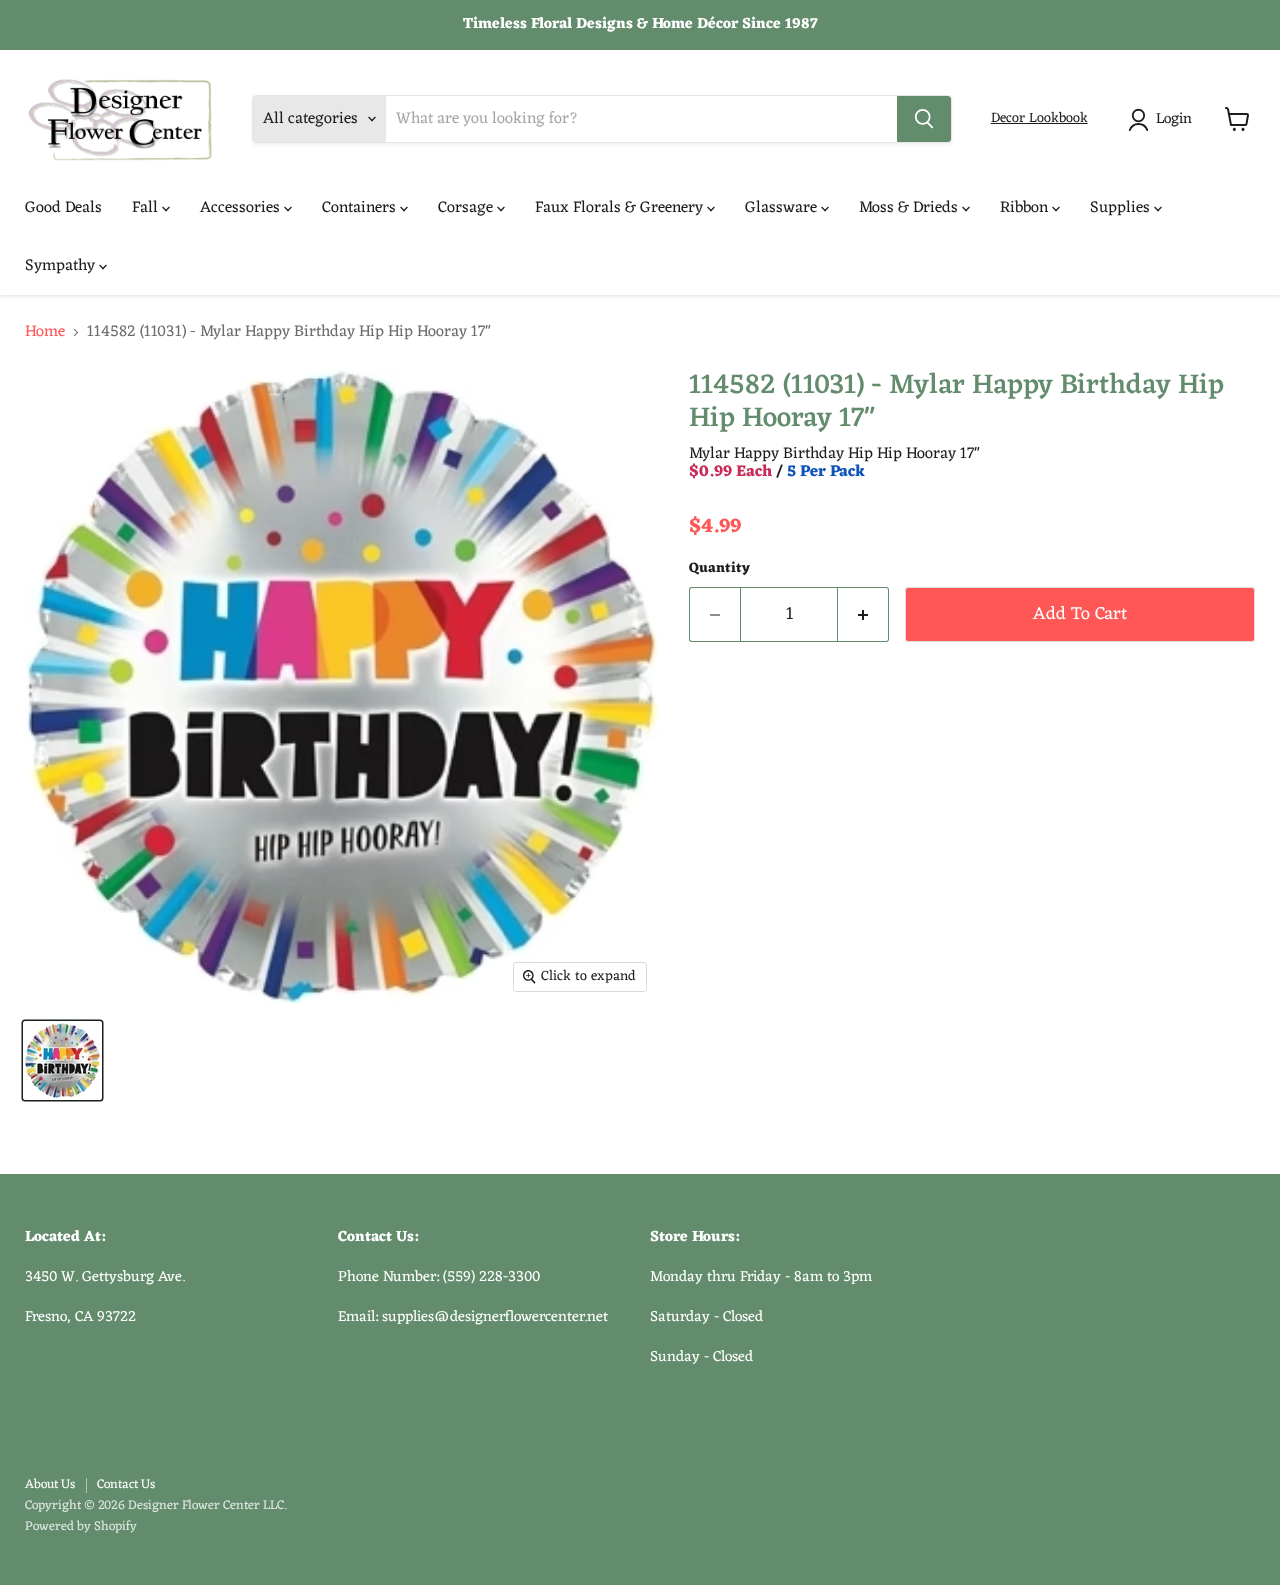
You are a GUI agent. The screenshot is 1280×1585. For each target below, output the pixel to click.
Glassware (783, 208)
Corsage (467, 208)
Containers (361, 208)
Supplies (1122, 208)
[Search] (924, 119)
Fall (147, 208)
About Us (50, 1484)
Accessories (242, 208)
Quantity (719, 569)
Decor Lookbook (1039, 118)
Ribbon (1026, 208)
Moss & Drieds (910, 208)
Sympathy (62, 266)
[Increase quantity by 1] (863, 614)
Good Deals (63, 208)
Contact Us (126, 1484)
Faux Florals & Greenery (621, 208)
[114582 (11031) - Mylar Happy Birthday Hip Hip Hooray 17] (62, 1060)
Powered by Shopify (81, 1526)
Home (45, 332)
